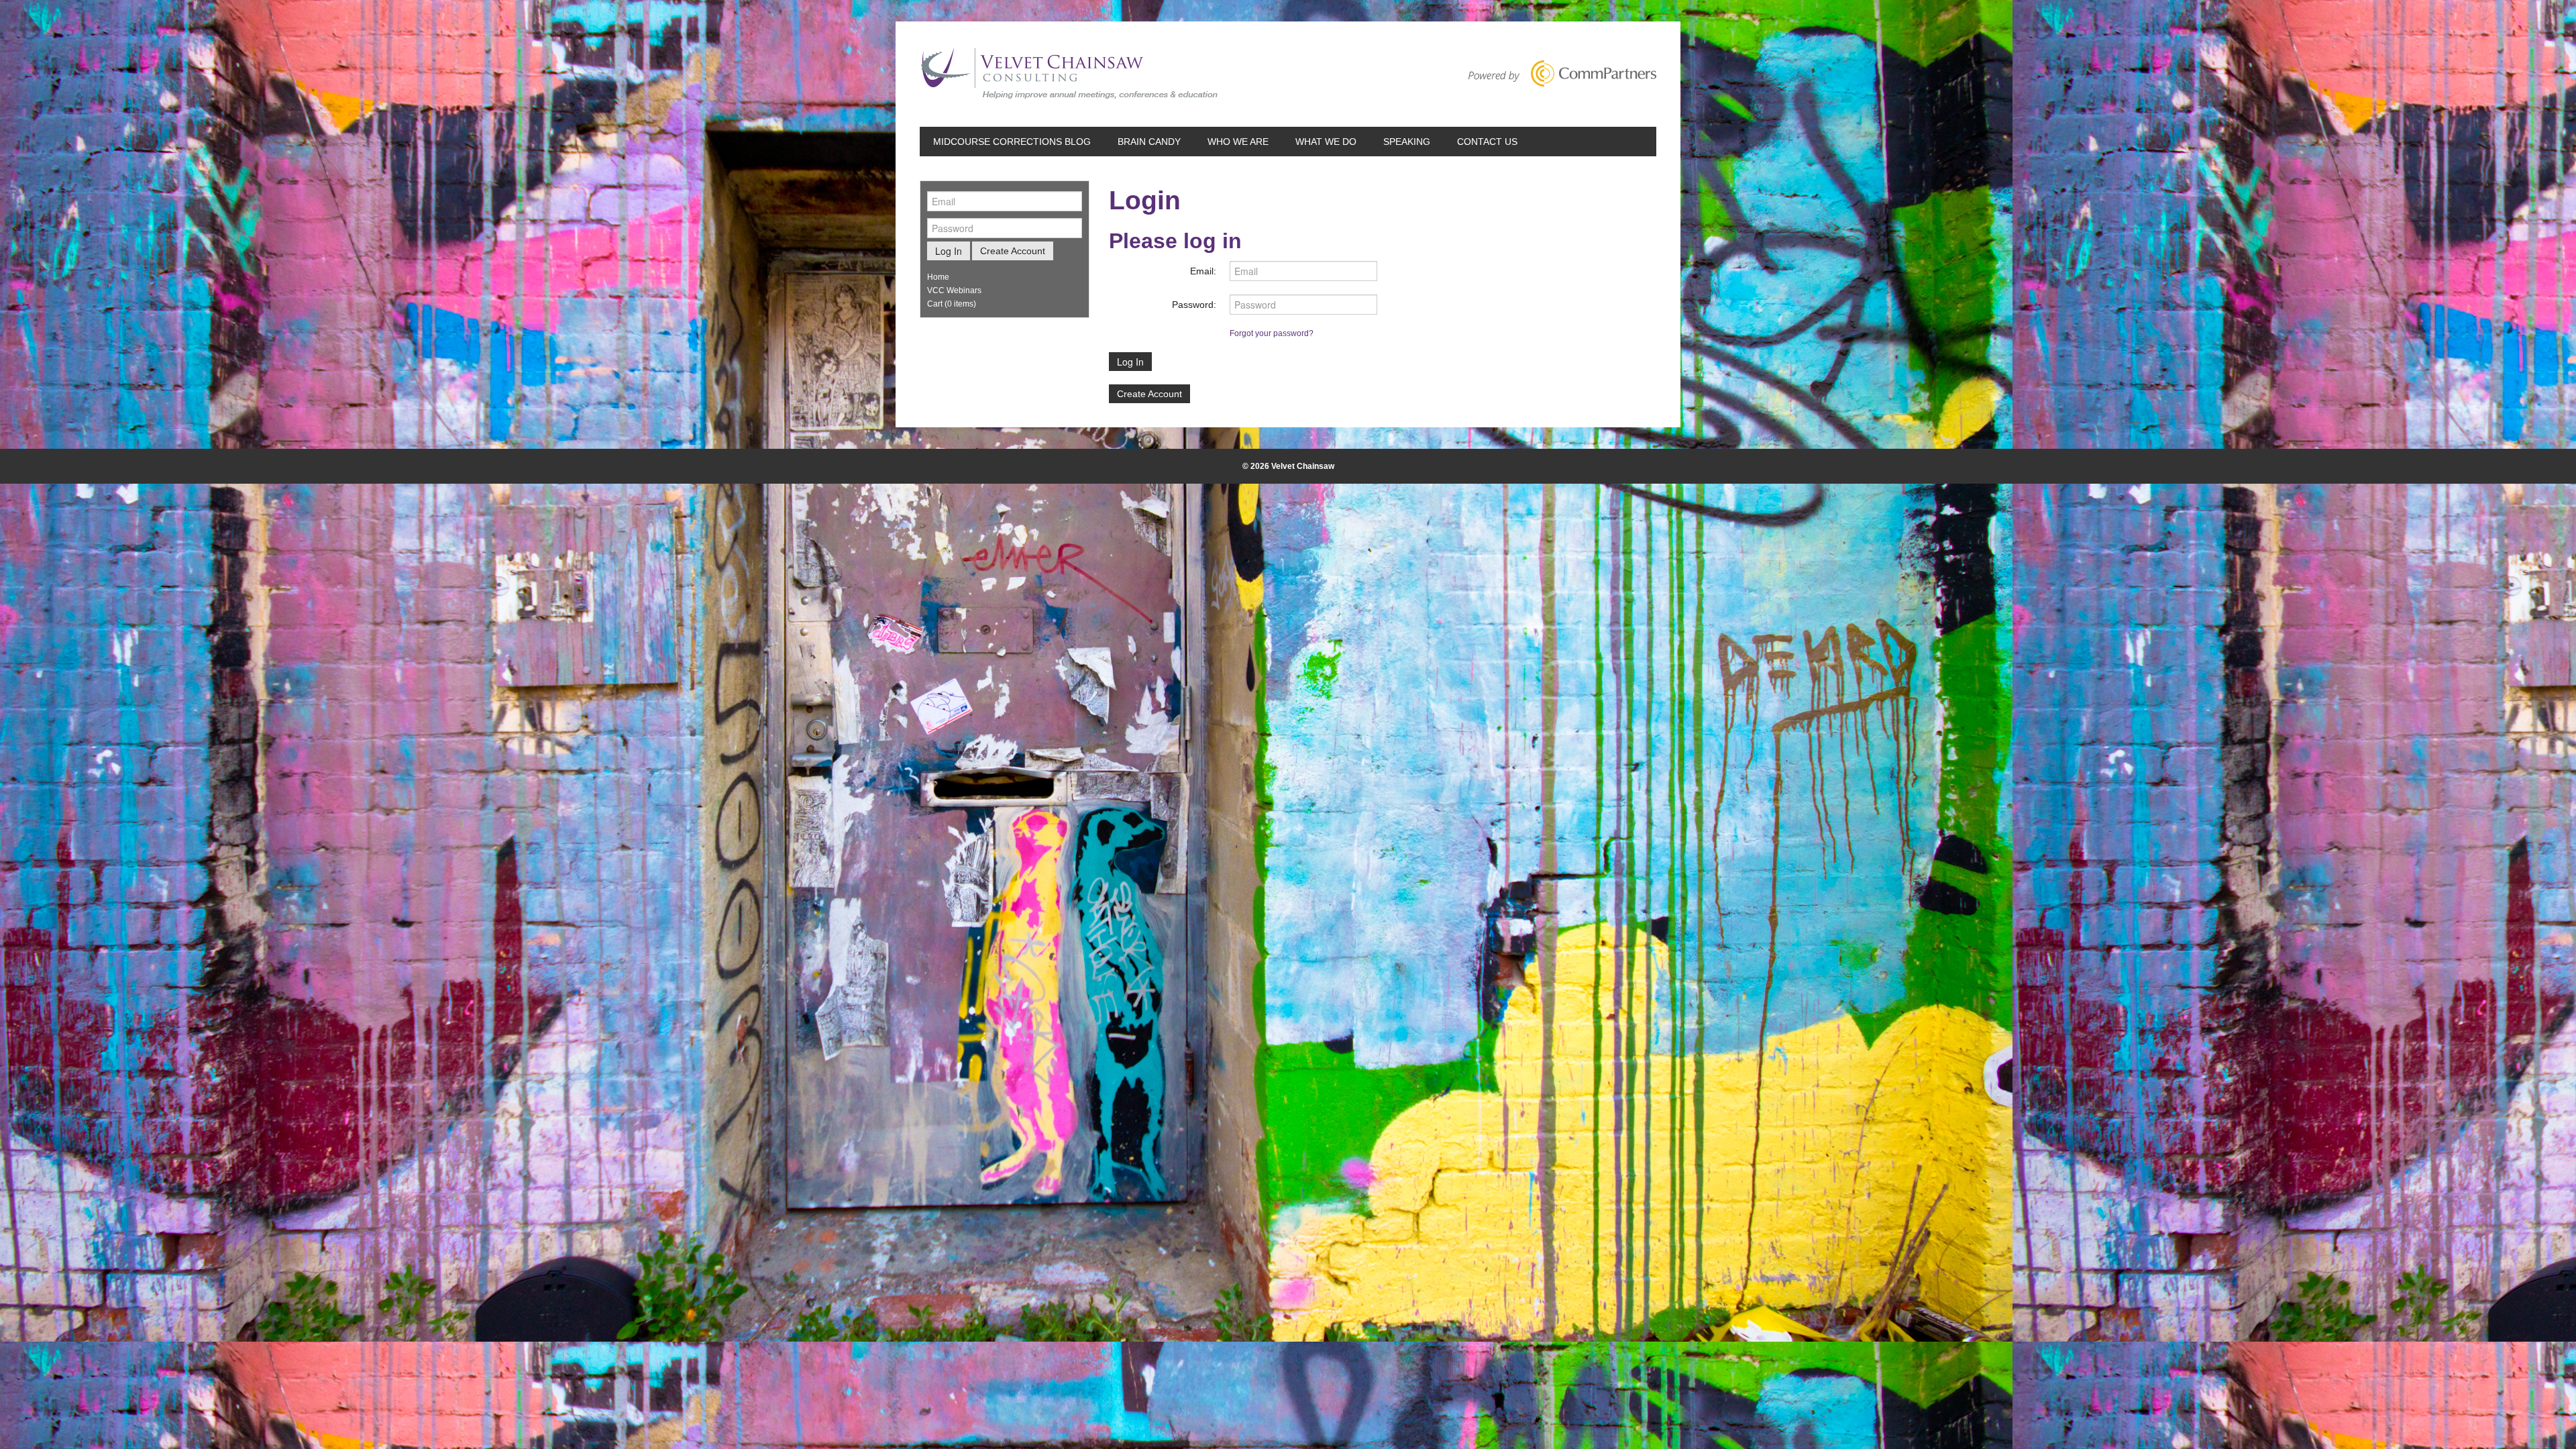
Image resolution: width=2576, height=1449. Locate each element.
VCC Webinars (954, 290)
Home (938, 277)
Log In (1130, 362)
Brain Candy (1149, 142)
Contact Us (1487, 142)
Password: (1194, 305)
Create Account (1149, 394)
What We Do (1326, 142)
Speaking (1407, 142)
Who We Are (1238, 142)
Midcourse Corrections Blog (1012, 142)
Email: (1203, 271)
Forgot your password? (1272, 333)
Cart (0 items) (952, 304)
